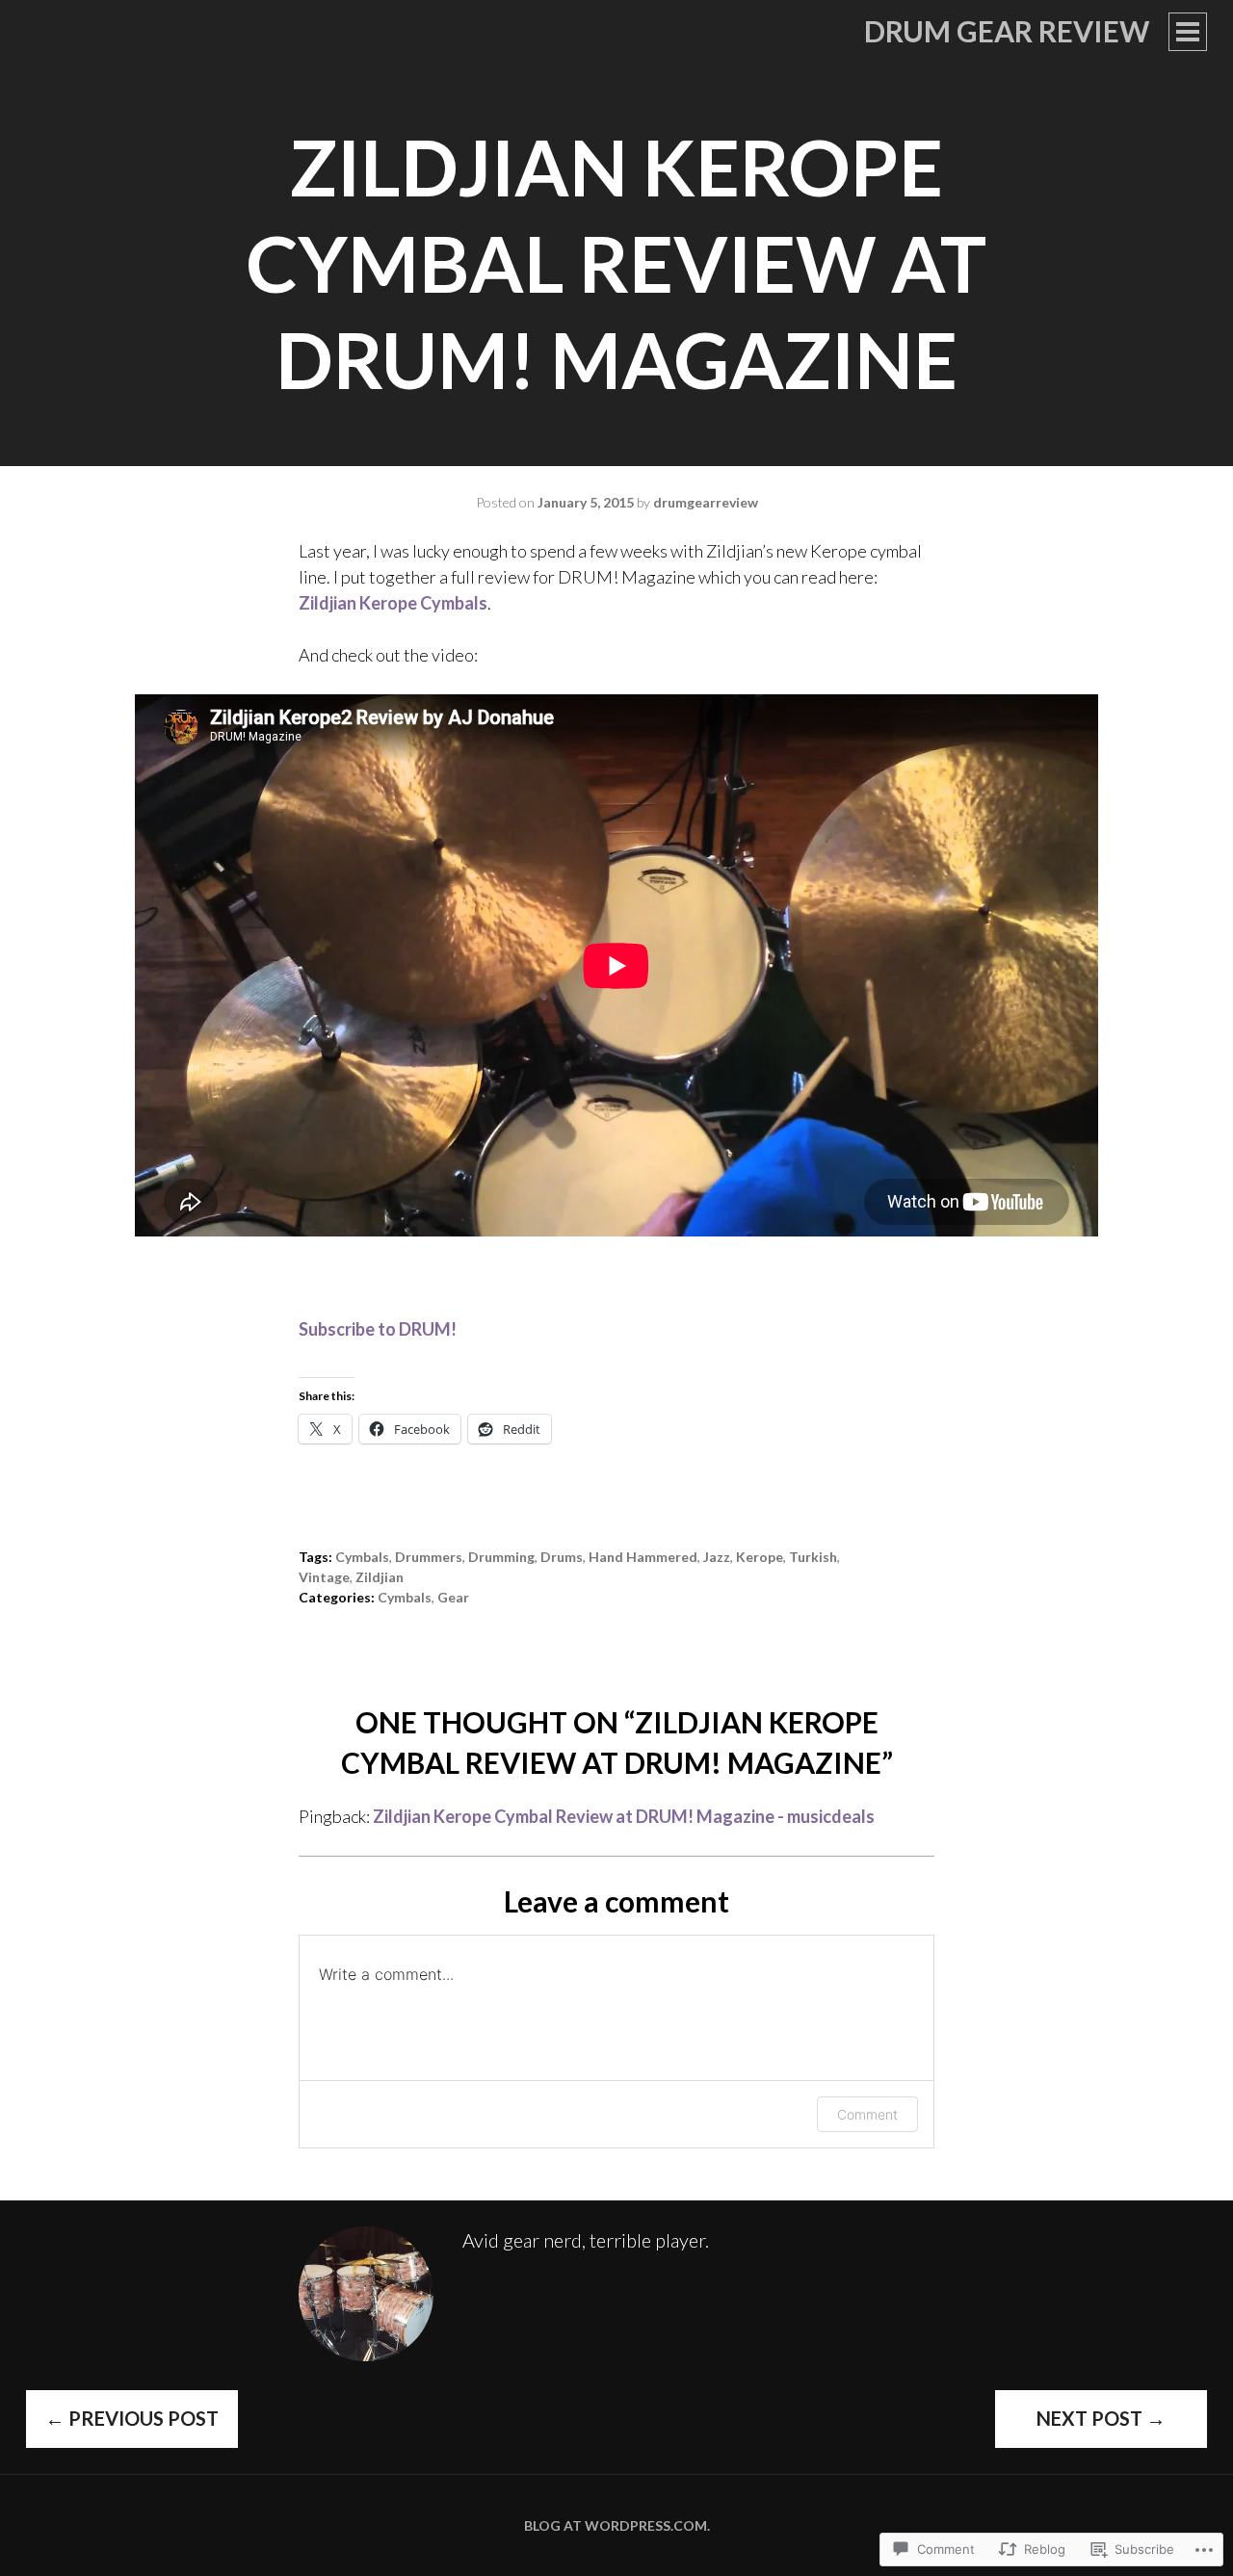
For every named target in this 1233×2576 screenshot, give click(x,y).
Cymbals (362, 1557)
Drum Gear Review (1007, 31)
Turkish (813, 1557)
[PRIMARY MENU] (1188, 32)
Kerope (760, 1557)
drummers (429, 1557)
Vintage (324, 1577)
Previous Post (132, 2418)
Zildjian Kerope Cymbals (393, 603)
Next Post (1101, 2418)
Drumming (501, 1557)
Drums (562, 1557)
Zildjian (380, 1577)
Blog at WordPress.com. (617, 2525)
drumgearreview (706, 502)
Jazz (717, 1557)
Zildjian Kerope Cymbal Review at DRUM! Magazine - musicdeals (624, 1816)
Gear (453, 1597)
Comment (867, 2114)
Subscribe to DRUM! (378, 1329)
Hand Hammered (643, 1557)
